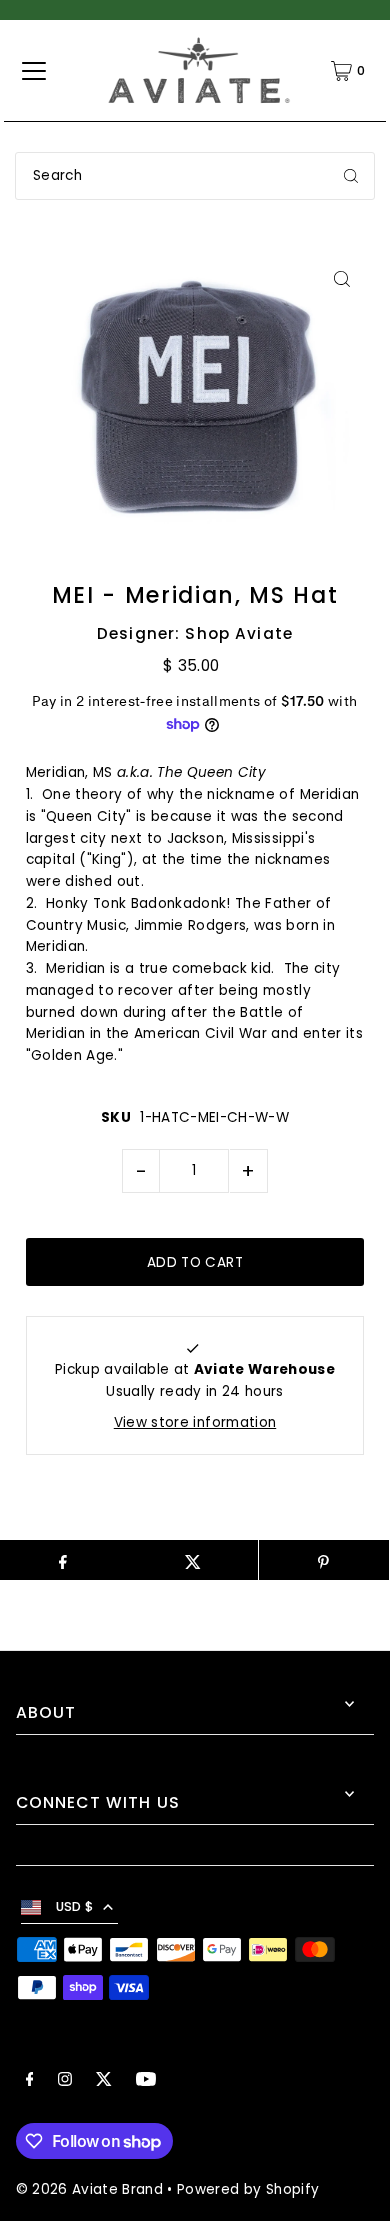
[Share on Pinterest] (324, 1560)
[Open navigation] (34, 71)
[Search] (351, 176)
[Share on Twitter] (193, 1560)
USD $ (75, 1906)
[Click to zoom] (341, 278)
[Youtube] (146, 2082)
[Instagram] (65, 2082)
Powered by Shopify (248, 2189)
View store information (195, 1422)
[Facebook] (30, 2082)
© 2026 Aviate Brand (89, 2189)
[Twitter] (104, 2082)
